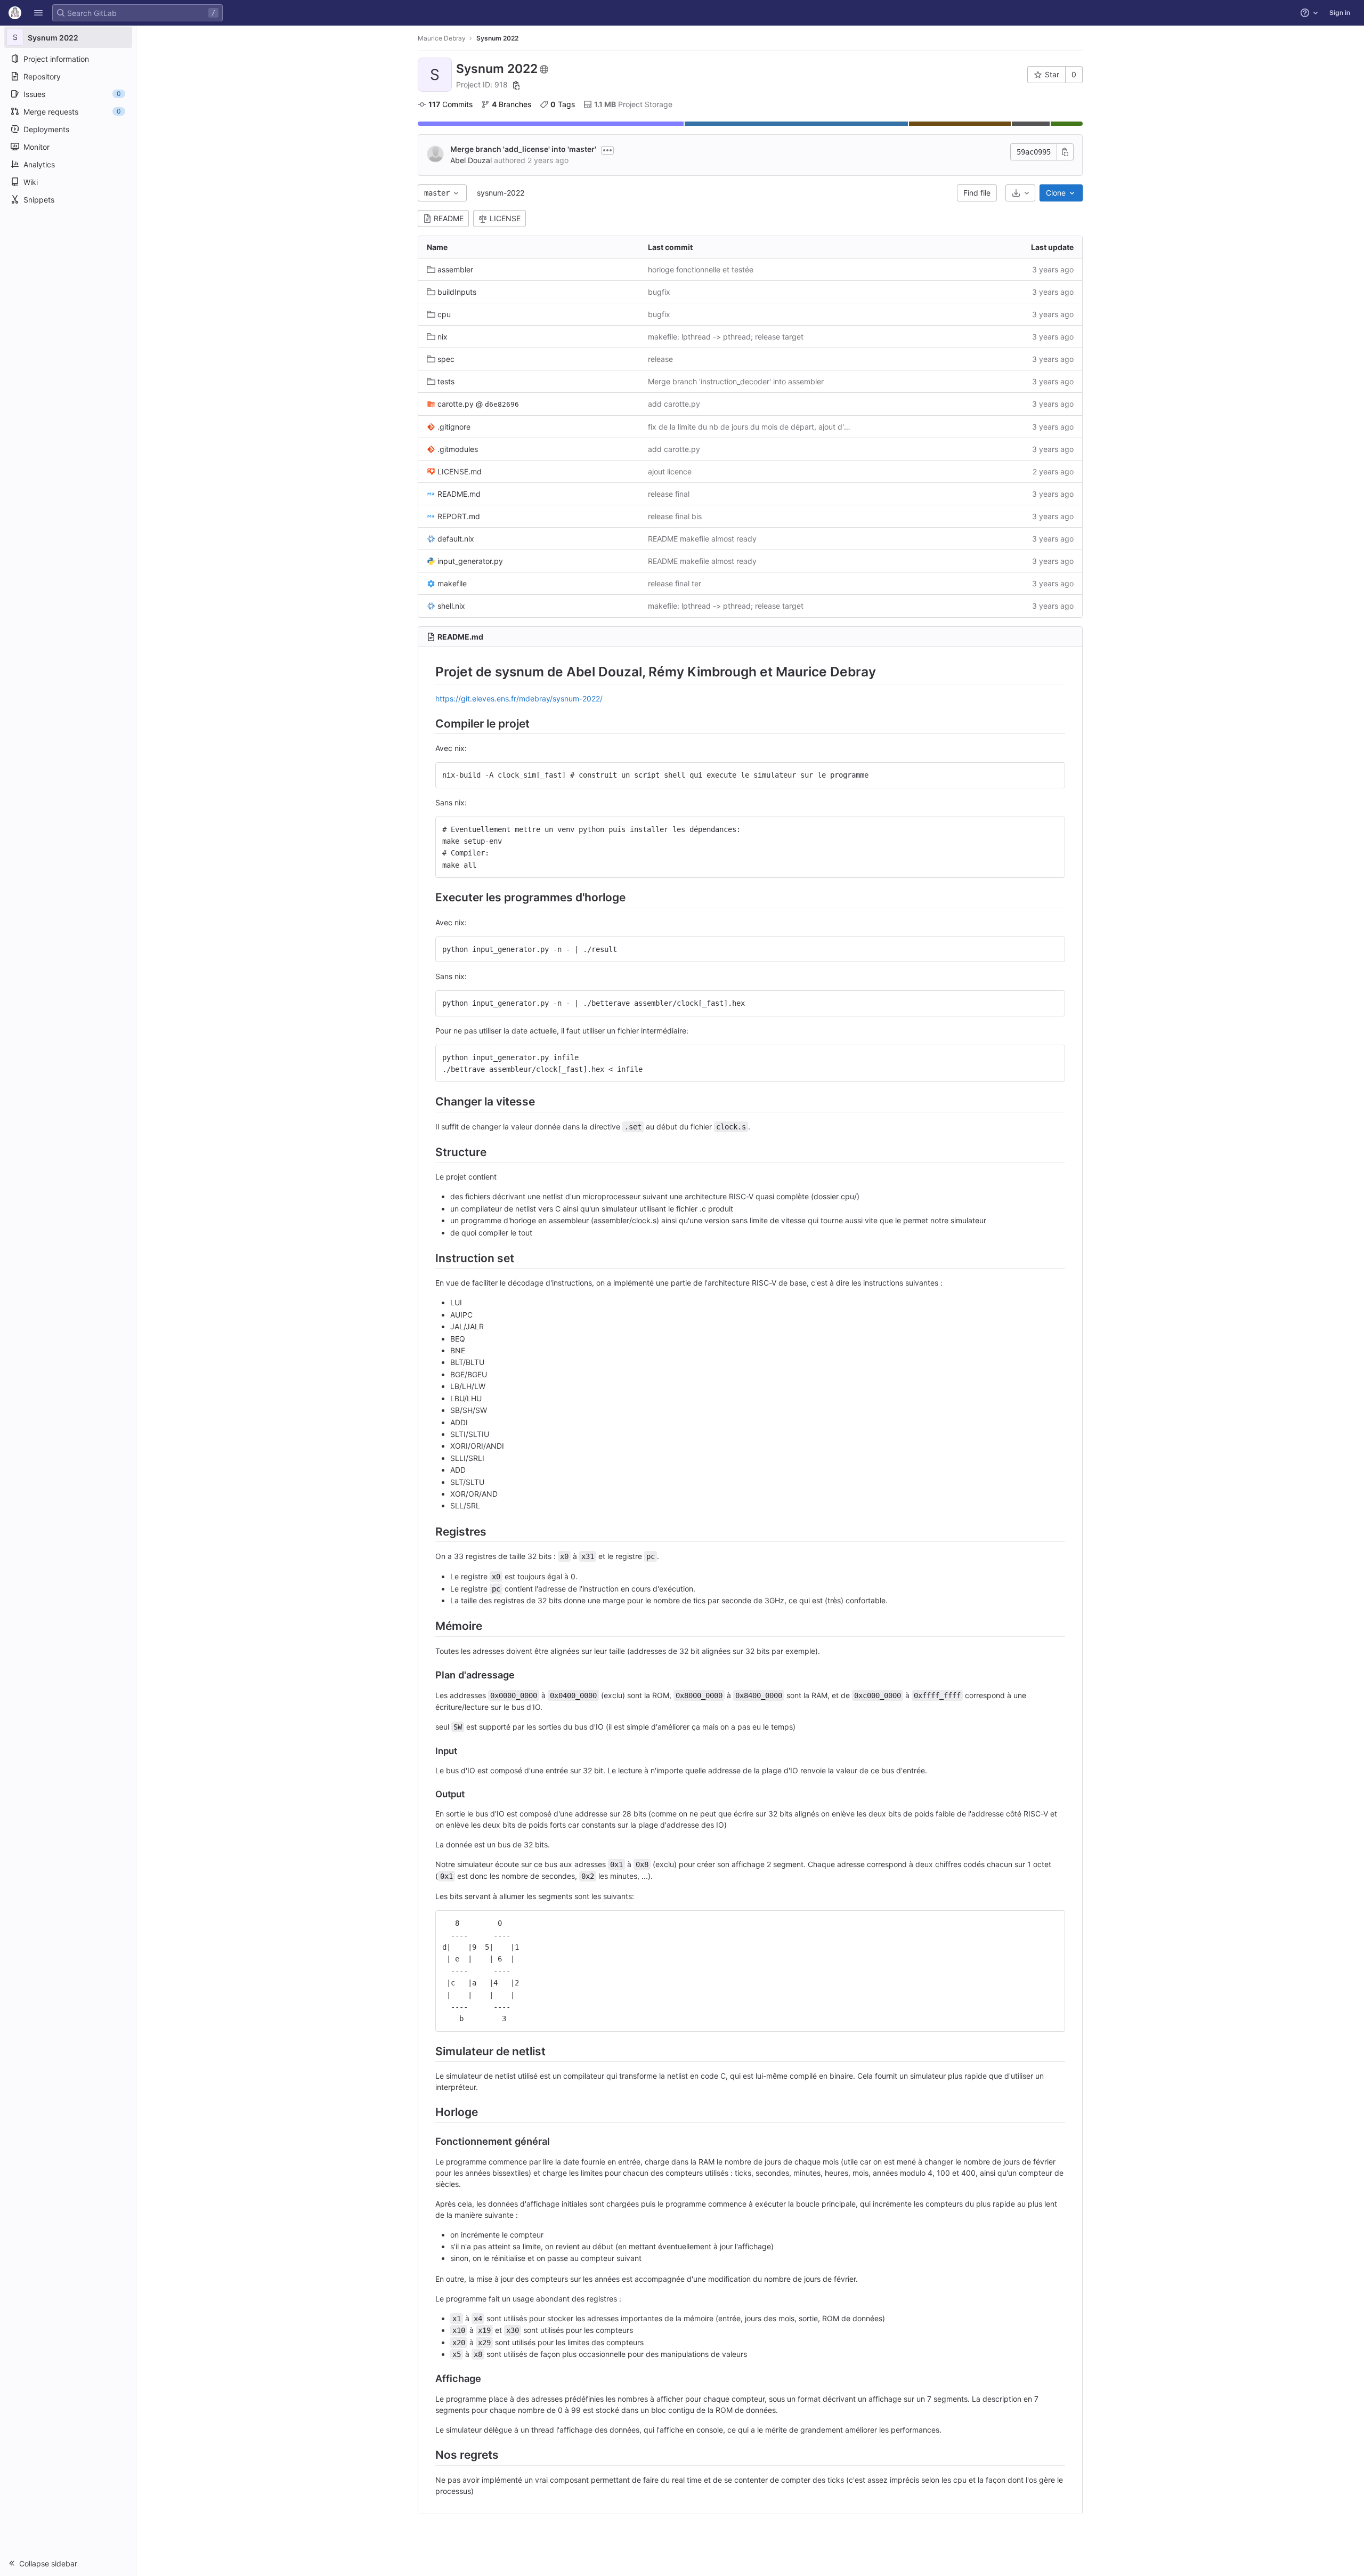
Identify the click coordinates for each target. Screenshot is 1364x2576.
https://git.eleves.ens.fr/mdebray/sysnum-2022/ (519, 698)
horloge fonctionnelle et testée (701, 269)
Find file (977, 193)
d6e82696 (502, 404)
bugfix (659, 292)
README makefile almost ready (702, 539)
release (660, 359)
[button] (38, 13)
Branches (511, 104)
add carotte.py (674, 404)
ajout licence (670, 471)
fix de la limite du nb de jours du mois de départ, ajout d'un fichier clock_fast (750, 427)
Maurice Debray (442, 38)
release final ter (675, 583)
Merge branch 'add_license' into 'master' (523, 149)
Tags (563, 104)
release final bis (675, 516)
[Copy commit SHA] (1065, 152)
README (449, 218)
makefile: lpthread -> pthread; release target (726, 337)
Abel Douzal (471, 160)
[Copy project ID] (516, 85)
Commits (450, 104)
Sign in (1340, 13)
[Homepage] (15, 13)
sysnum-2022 (501, 193)
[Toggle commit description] (607, 150)
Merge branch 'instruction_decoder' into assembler (736, 381)
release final (669, 494)
